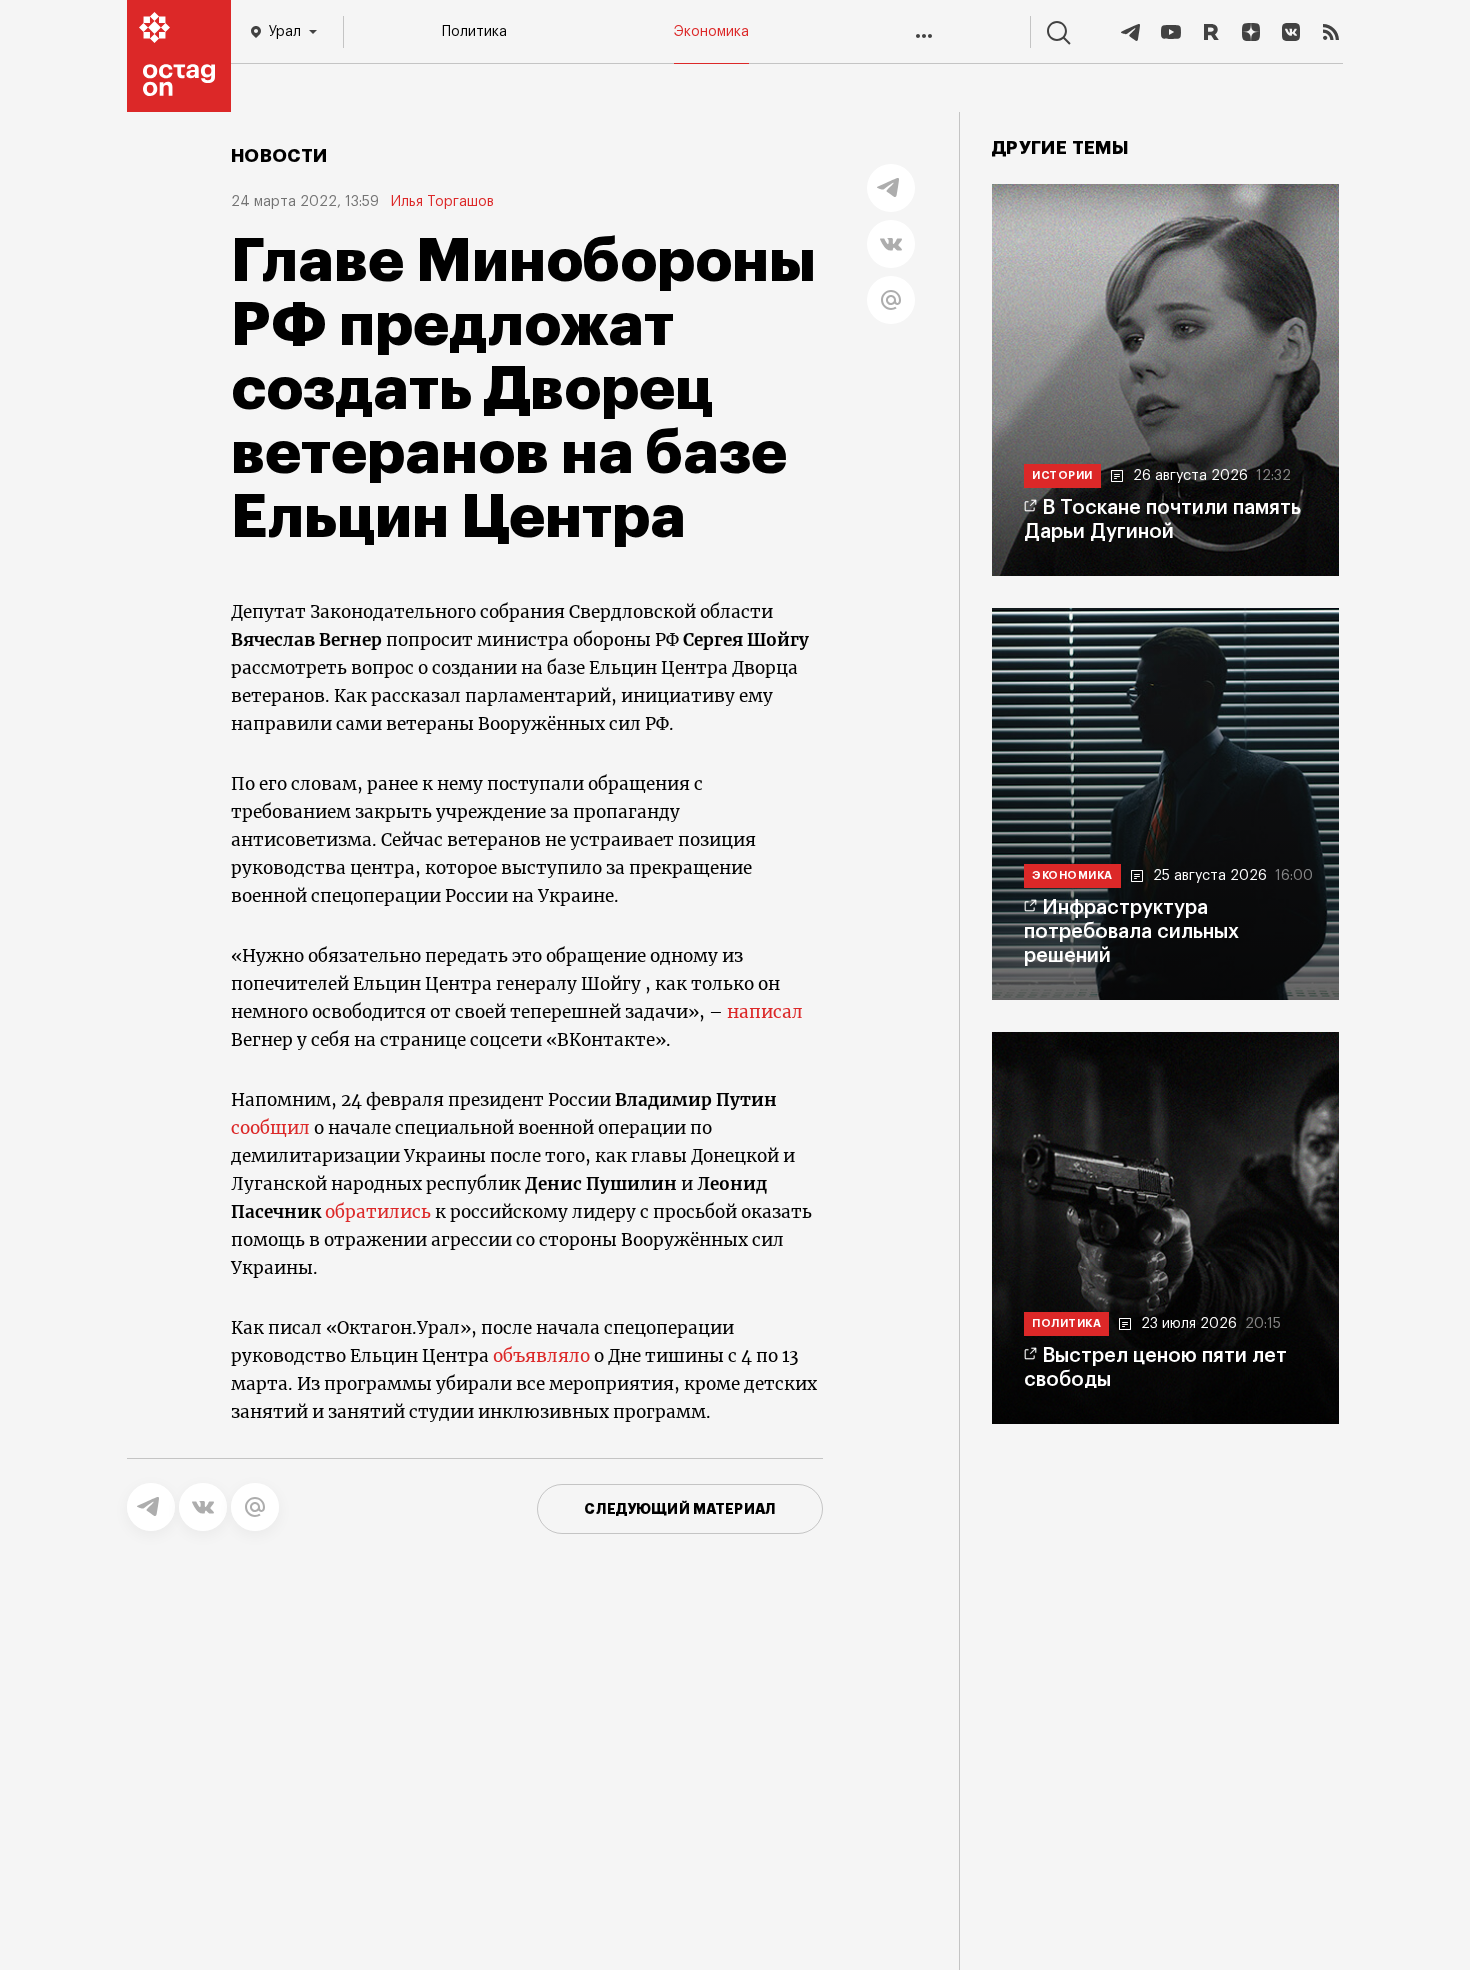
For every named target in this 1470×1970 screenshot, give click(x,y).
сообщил (270, 1128)
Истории (1062, 475)
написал (765, 1012)
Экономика (711, 32)
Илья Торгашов (442, 202)
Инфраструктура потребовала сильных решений (1131, 932)
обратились (378, 1212)
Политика (474, 32)
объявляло (541, 1356)
